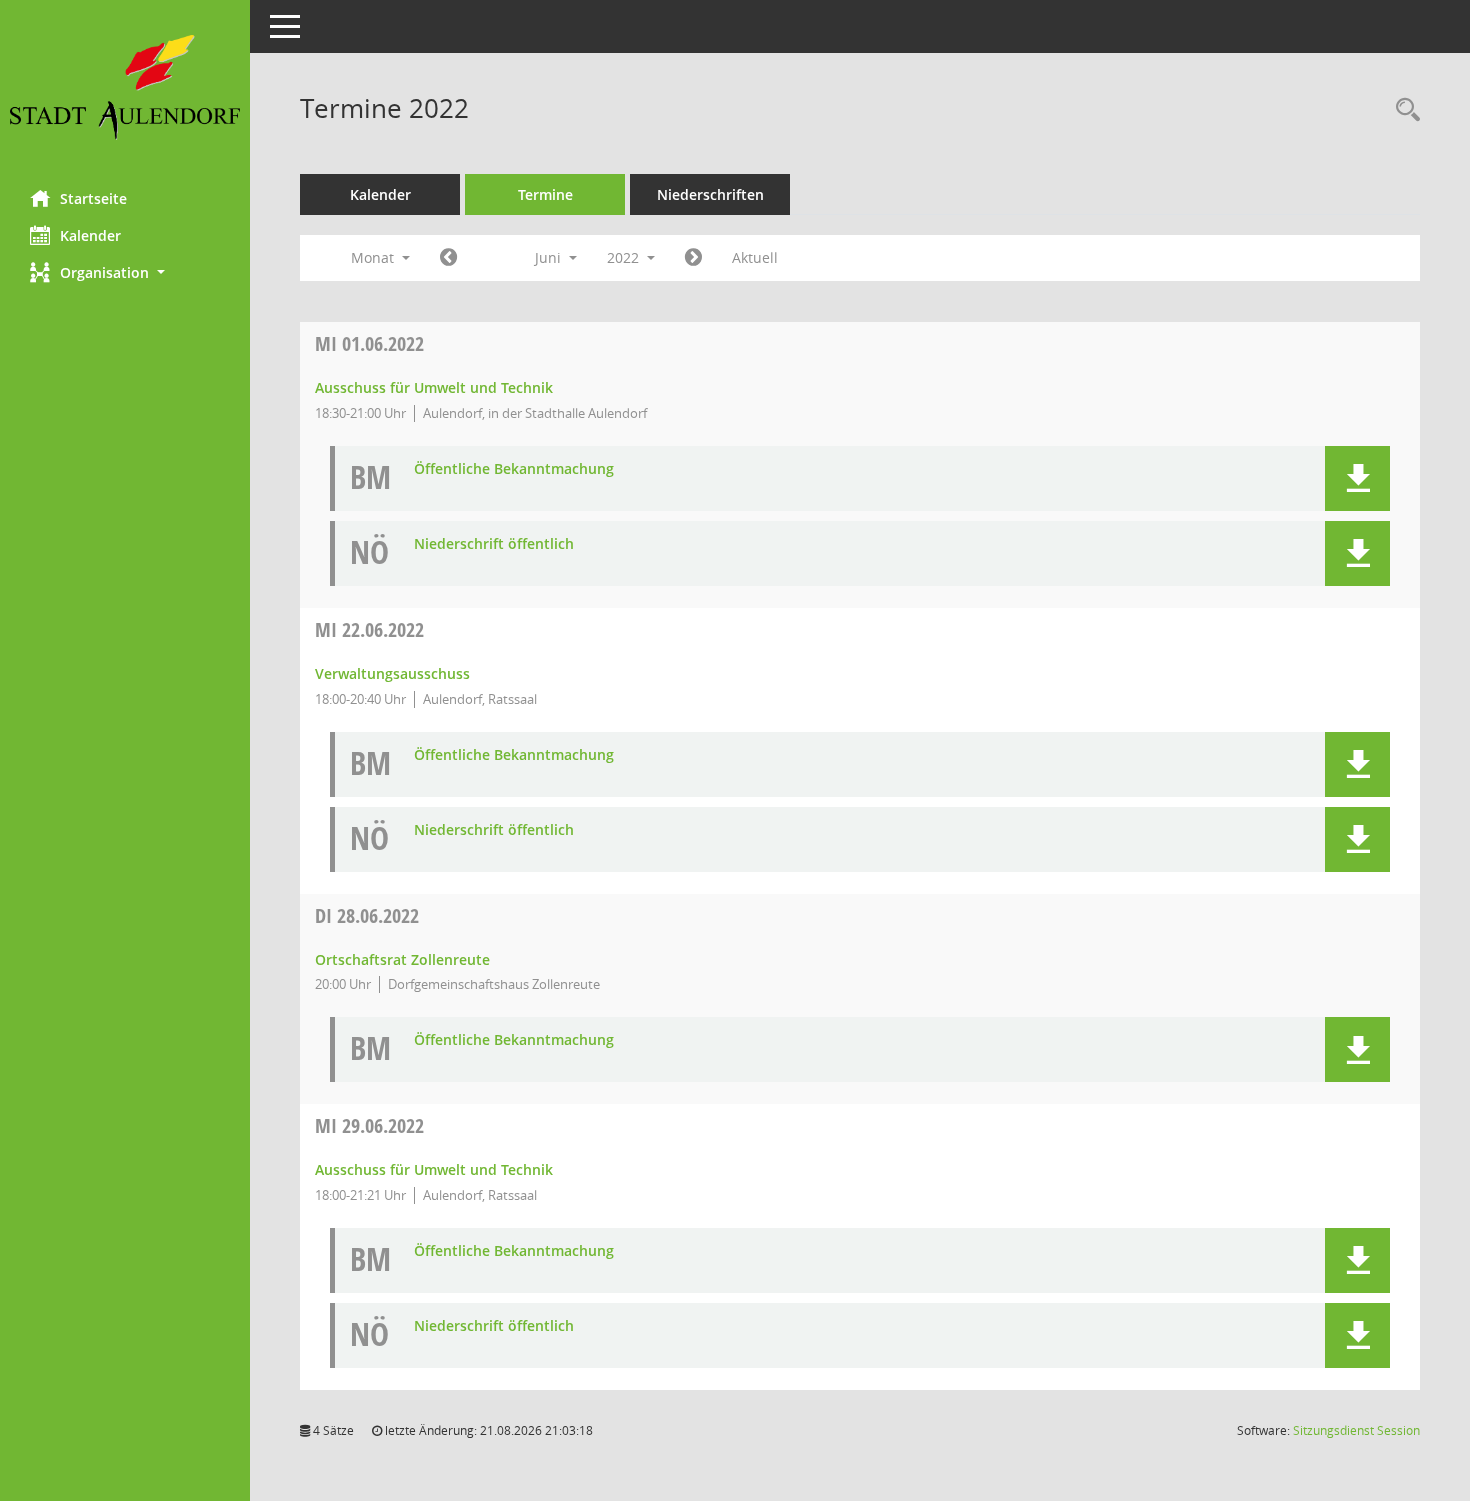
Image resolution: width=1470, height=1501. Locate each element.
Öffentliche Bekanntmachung (514, 469)
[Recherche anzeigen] (1403, 110)
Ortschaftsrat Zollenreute (402, 959)
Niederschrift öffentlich (494, 544)
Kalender (90, 235)
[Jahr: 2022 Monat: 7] (693, 258)
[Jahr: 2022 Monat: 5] (448, 258)
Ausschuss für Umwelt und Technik (434, 387)
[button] (125, 272)
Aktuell (755, 257)
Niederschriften (710, 194)
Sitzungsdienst (1356, 1430)
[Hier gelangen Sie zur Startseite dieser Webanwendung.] (125, 87)
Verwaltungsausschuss (392, 673)
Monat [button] (374, 257)
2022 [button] (625, 257)
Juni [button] (550, 257)
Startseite (93, 198)
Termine (545, 194)
